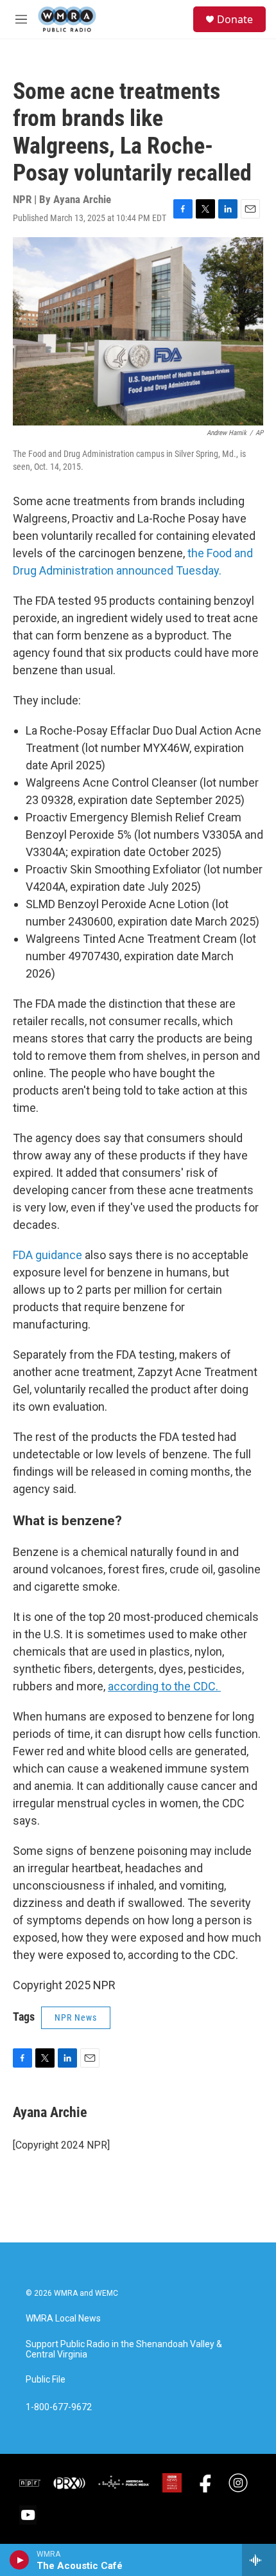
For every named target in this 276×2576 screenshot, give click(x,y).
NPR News (76, 2017)
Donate (235, 19)
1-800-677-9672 (59, 2407)
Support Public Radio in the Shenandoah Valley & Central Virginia (124, 2349)
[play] (20, 2560)
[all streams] (259, 2560)
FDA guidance (47, 1255)
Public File (46, 2380)
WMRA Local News (63, 2319)
